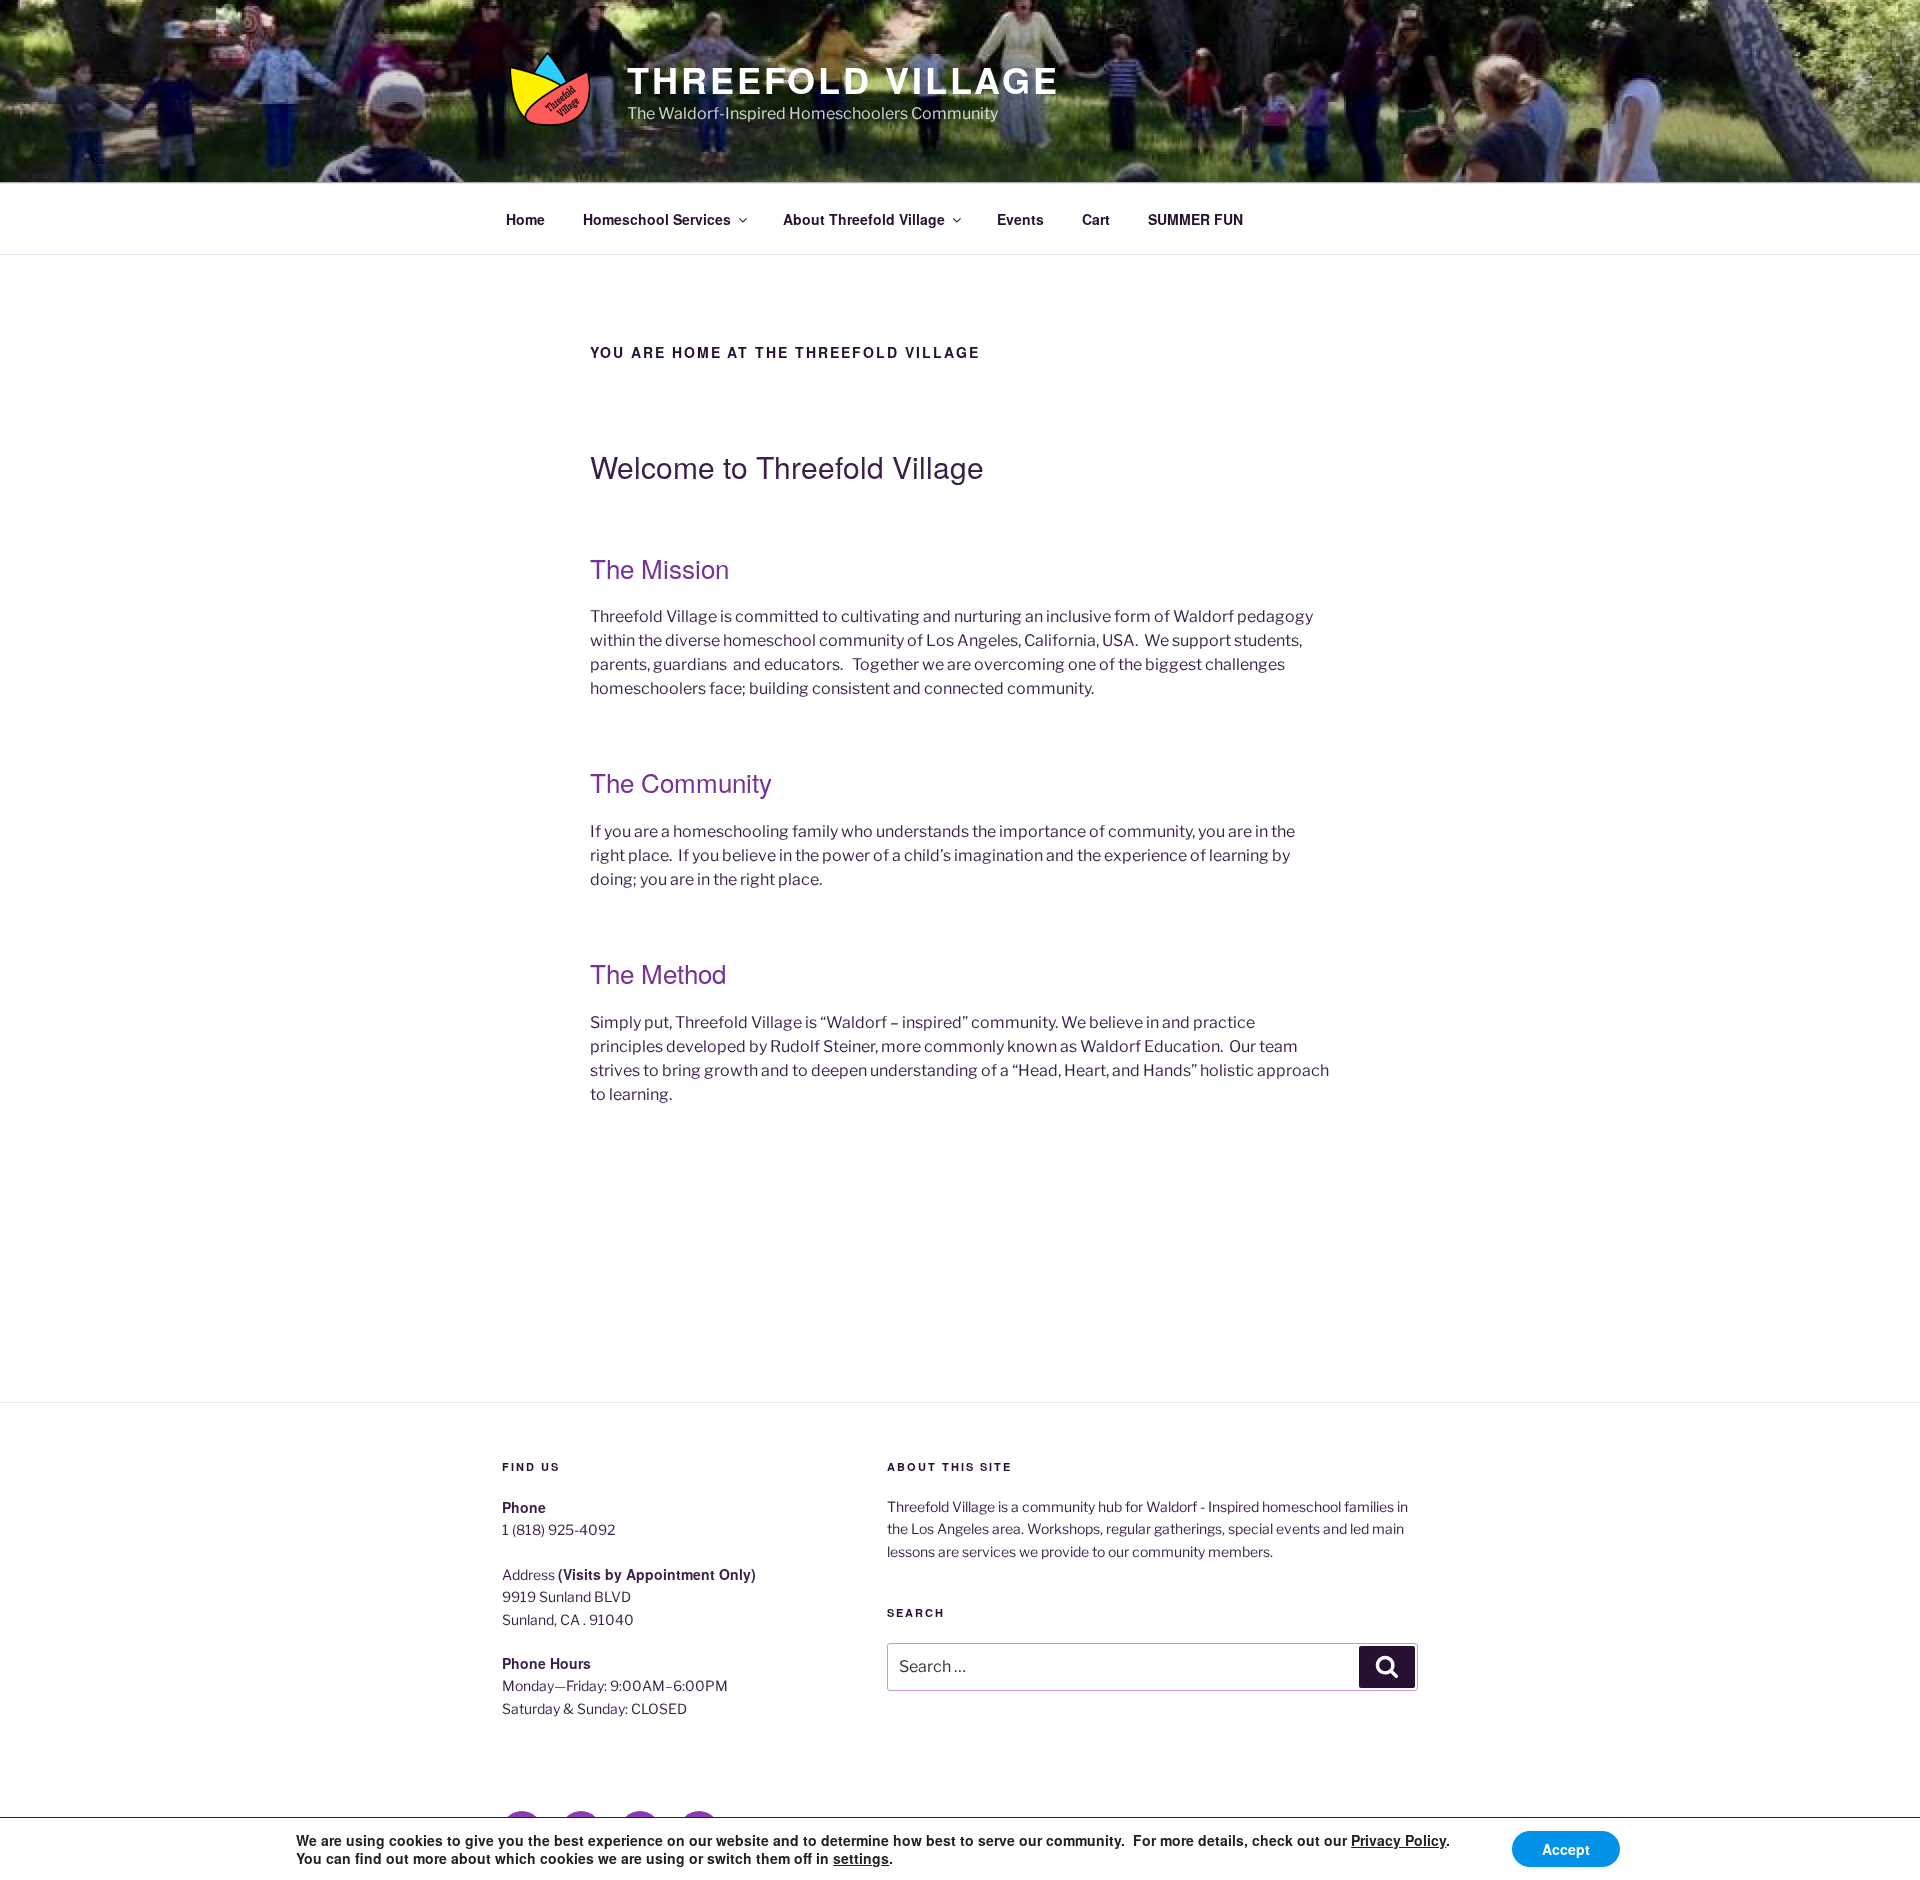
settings (861, 1858)
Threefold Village (843, 79)
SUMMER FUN (1195, 219)
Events (1020, 219)
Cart (1096, 219)
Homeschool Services (657, 219)
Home (525, 219)
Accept (1566, 1849)
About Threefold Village (864, 219)
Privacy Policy (1398, 1840)
